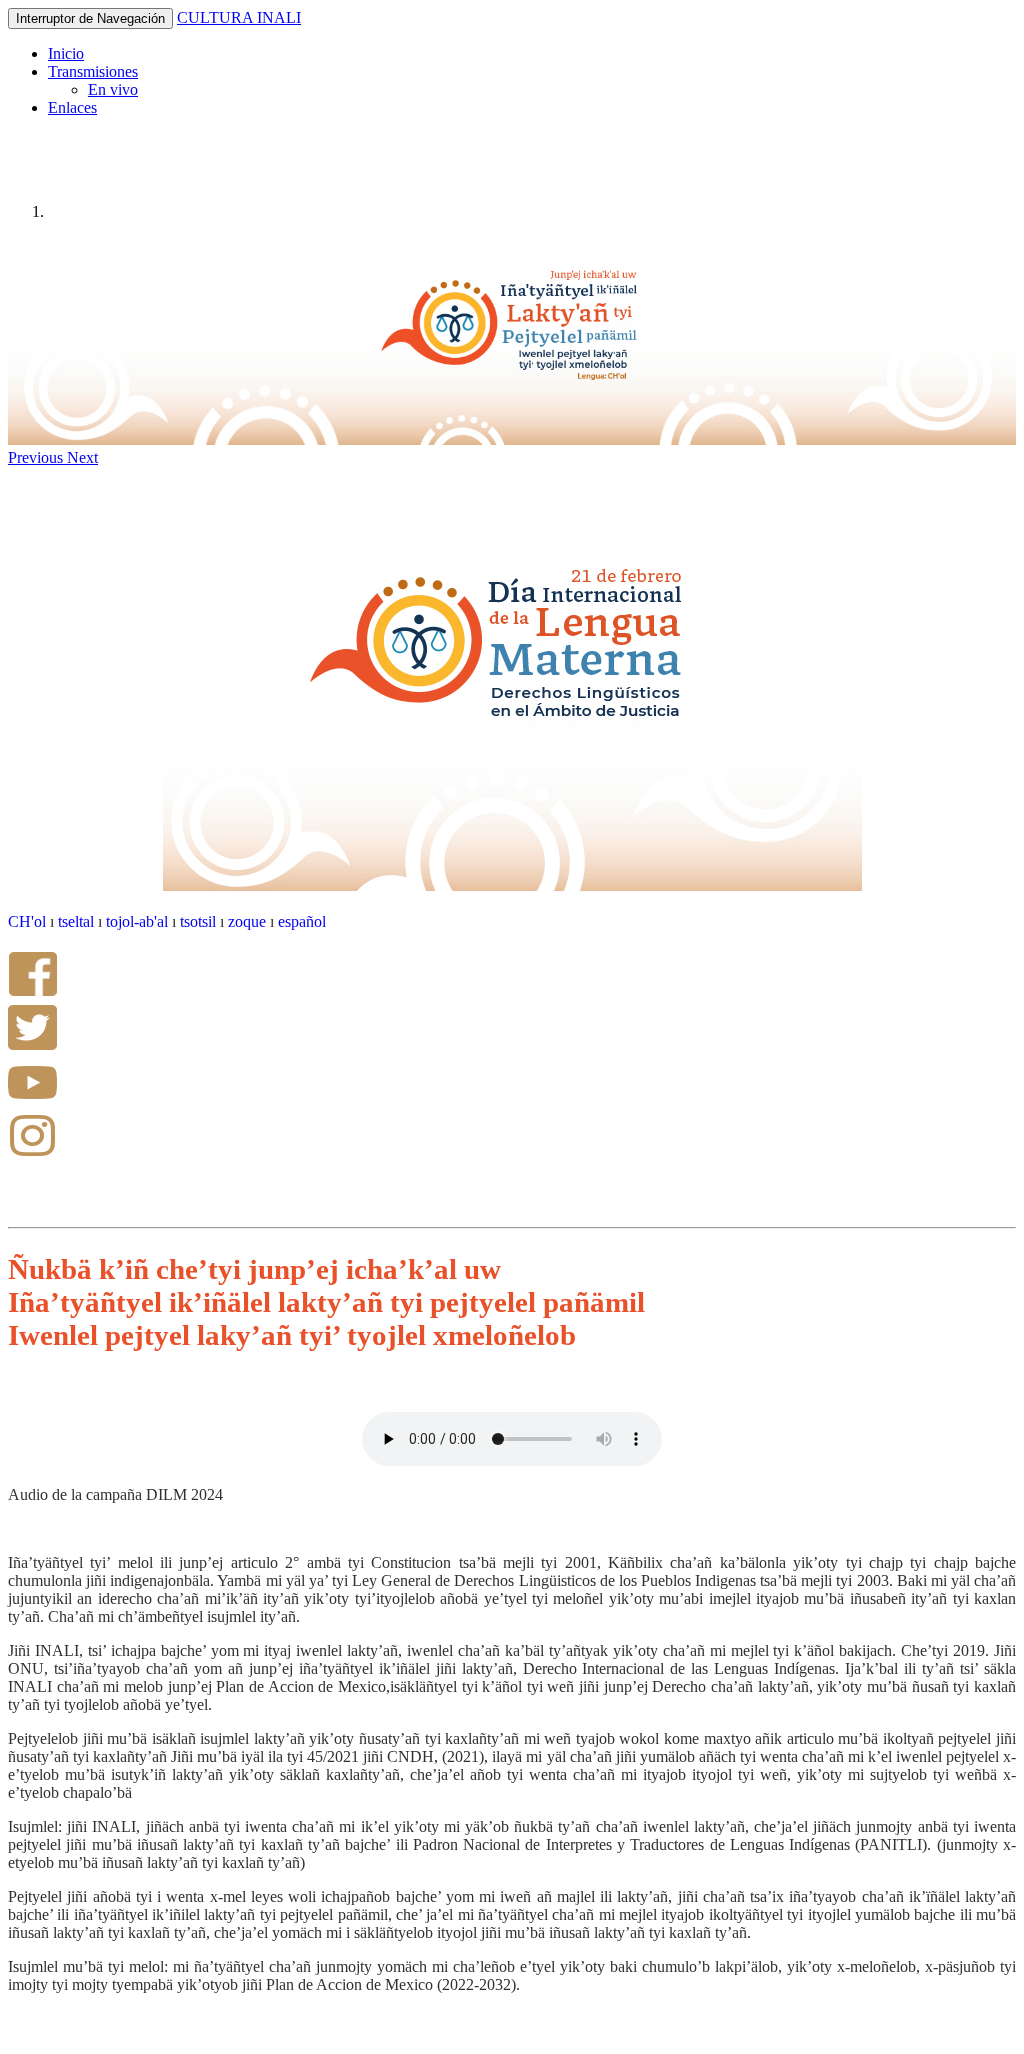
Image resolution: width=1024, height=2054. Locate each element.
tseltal (76, 921)
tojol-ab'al (137, 921)
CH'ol (27, 921)
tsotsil (198, 921)
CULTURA (217, 17)
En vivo (113, 89)
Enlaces (72, 107)
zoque (249, 921)
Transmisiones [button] (93, 71)
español (302, 921)
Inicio (66, 53)
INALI (279, 17)
